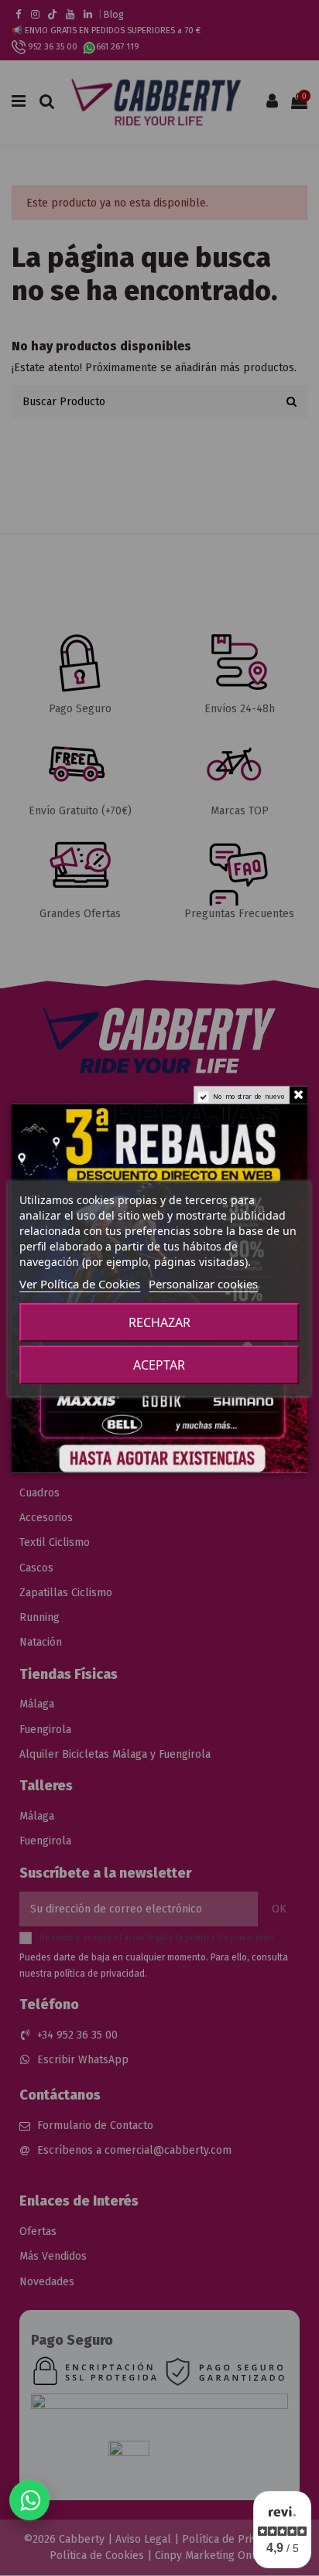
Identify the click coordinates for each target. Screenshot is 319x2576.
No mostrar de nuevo (249, 1096)
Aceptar (159, 1365)
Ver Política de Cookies (80, 1284)
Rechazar (159, 1322)
